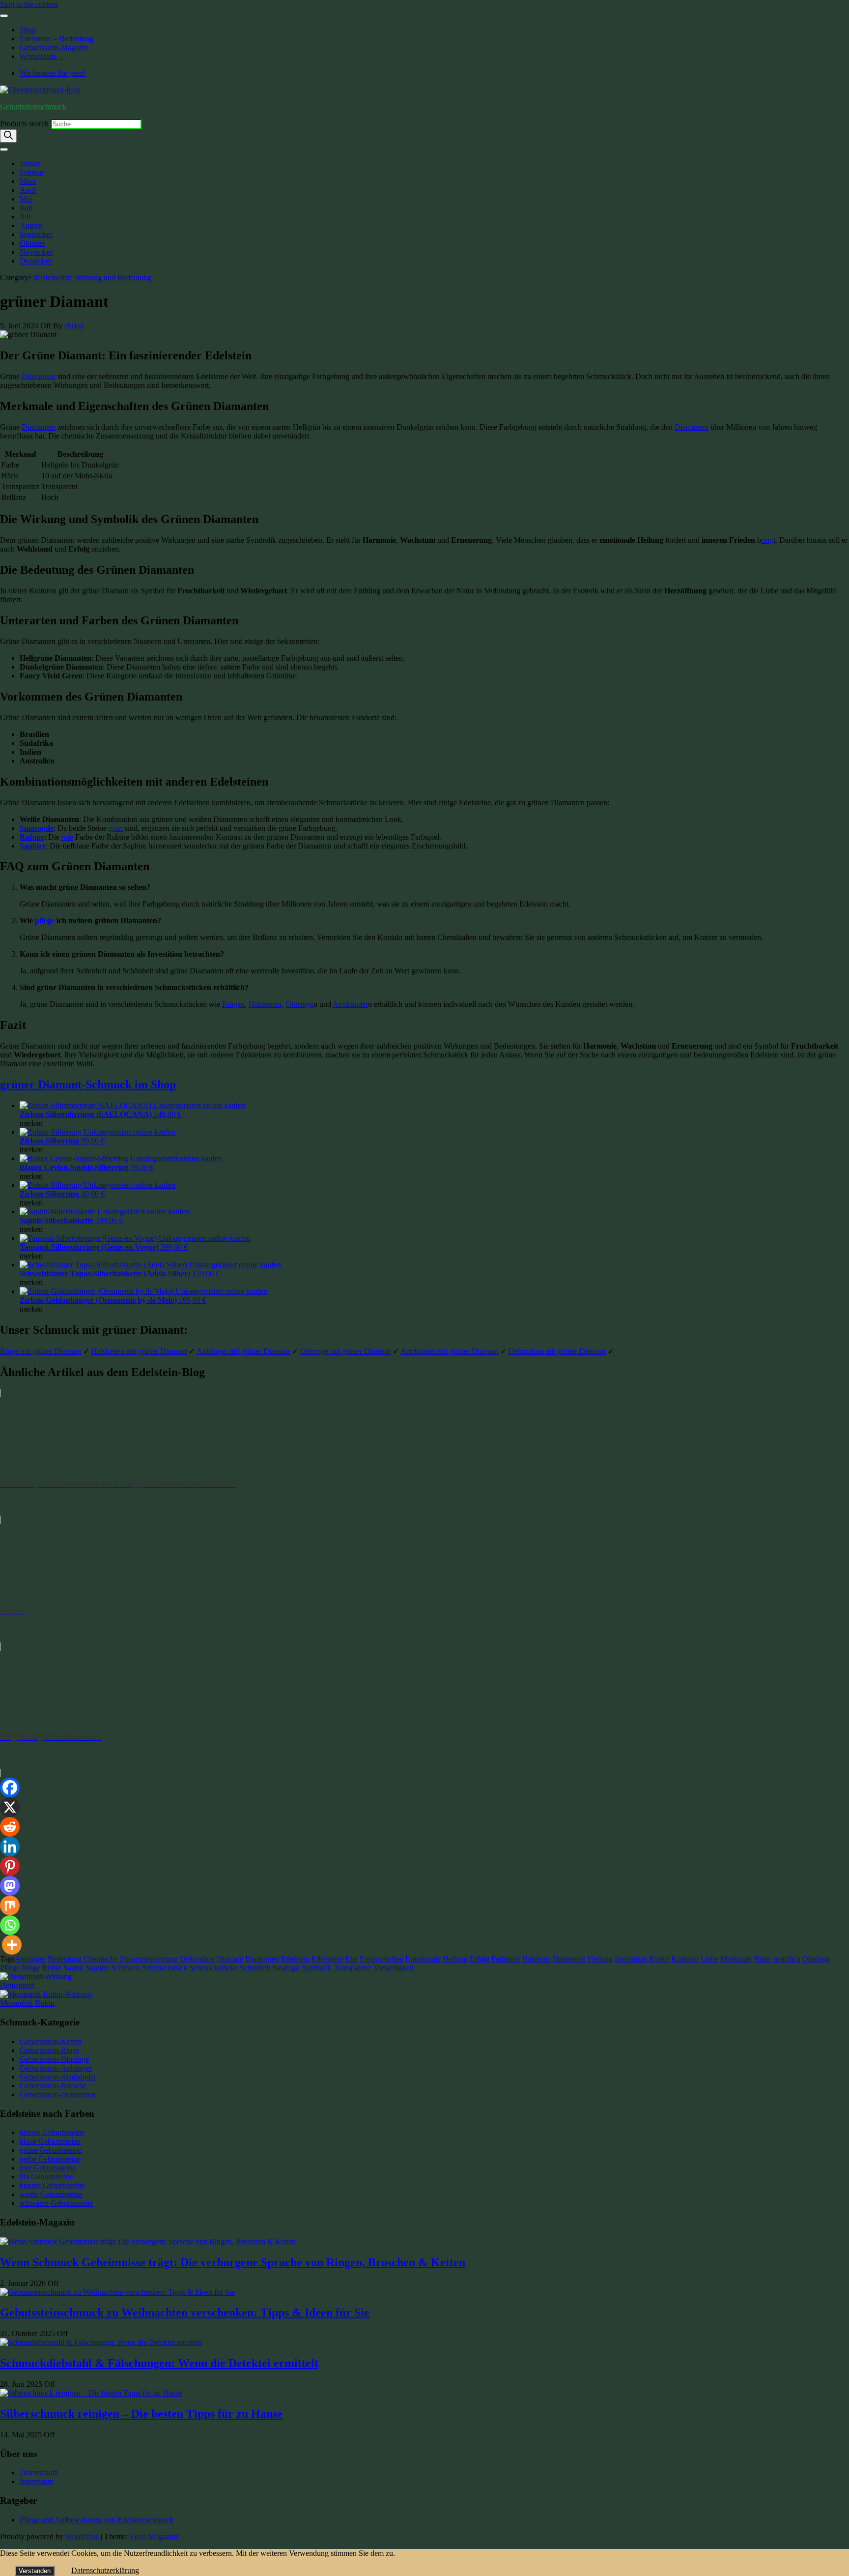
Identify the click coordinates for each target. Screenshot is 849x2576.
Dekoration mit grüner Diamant (557, 1351)
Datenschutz (39, 2473)
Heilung (600, 1959)
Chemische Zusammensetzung (131, 1959)
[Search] (8, 136)
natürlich (787, 1959)
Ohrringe (299, 1004)
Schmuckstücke (213, 1968)
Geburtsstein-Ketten (51, 2041)
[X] (10, 1807)
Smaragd (286, 1968)
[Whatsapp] (10, 1925)
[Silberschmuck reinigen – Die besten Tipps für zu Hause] (91, 2393)
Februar (32, 172)
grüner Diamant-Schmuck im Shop (88, 1084)
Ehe (352, 1959)
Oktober (32, 243)
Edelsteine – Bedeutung (57, 39)
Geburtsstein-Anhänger (56, 2068)
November (36, 252)
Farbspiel (506, 1959)
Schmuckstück (165, 1968)
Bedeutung (65, 1959)
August (31, 225)
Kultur (659, 1959)
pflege (45, 921)
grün (116, 828)
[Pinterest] (10, 1866)
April (28, 190)
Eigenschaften (382, 1959)
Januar (30, 163)
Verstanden (35, 2571)
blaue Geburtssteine (50, 2141)
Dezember (36, 261)
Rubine (32, 837)
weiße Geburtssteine (51, 2194)
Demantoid (17, 1985)
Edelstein (295, 1959)
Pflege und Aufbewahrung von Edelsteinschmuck (97, 2520)
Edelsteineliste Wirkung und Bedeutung (90, 278)
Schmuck (126, 1968)
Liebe (709, 1959)
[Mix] (10, 1905)
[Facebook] (10, 1787)
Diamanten (39, 376)
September (36, 234)
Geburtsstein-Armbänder (58, 2077)
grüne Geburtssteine (51, 2150)
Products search (25, 124)
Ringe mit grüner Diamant (41, 1351)
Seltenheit (255, 1968)
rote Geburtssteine (48, 2168)
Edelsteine (327, 1959)
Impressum (37, 2481)
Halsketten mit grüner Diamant (139, 1351)
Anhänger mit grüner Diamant (243, 1351)
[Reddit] (10, 1827)
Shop (28, 30)
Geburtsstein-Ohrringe (54, 2059)
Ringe (31, 1968)
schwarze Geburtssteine (56, 2203)
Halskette (536, 1959)
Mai (26, 199)
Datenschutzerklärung (105, 2570)
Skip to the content (29, 4)
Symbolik (317, 1968)
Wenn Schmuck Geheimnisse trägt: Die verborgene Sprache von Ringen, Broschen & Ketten (233, 2262)
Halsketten (265, 1004)
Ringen (233, 1004)
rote (67, 837)
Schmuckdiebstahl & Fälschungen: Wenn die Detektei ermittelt (159, 2363)
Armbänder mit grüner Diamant (449, 1351)
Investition (631, 1959)
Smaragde (37, 828)
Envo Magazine (154, 2536)
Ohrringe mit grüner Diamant (345, 1351)
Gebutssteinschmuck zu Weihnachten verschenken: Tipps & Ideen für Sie (185, 2313)
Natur (763, 1959)
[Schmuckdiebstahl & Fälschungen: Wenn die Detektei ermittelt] (101, 2342)
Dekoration (197, 1959)
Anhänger (30, 1959)
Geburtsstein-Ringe (50, 2050)
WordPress (82, 2536)
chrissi (74, 326)
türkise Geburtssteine (52, 2132)
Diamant (230, 1959)
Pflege (10, 1968)
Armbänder (350, 1004)
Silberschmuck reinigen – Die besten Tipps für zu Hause (141, 2414)
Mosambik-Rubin (27, 2003)
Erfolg (480, 1959)
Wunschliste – (41, 56)
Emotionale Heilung (437, 1959)
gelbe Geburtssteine (50, 2159)
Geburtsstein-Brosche (53, 2086)
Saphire (33, 846)
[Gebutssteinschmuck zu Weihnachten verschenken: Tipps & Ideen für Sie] (117, 2292)
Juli (25, 217)
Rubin (52, 1968)
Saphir (73, 1968)
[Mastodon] (10, 1886)
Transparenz (353, 1968)
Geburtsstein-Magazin (54, 47)
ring (767, 540)
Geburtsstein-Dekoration (58, 2094)
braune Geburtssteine (52, 2185)
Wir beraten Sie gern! (53, 73)
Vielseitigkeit (394, 1968)
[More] (12, 1945)
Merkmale (736, 1959)
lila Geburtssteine (46, 2177)
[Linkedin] (10, 1846)
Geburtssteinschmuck (33, 106)
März (28, 181)
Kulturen (685, 1959)
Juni (26, 208)
